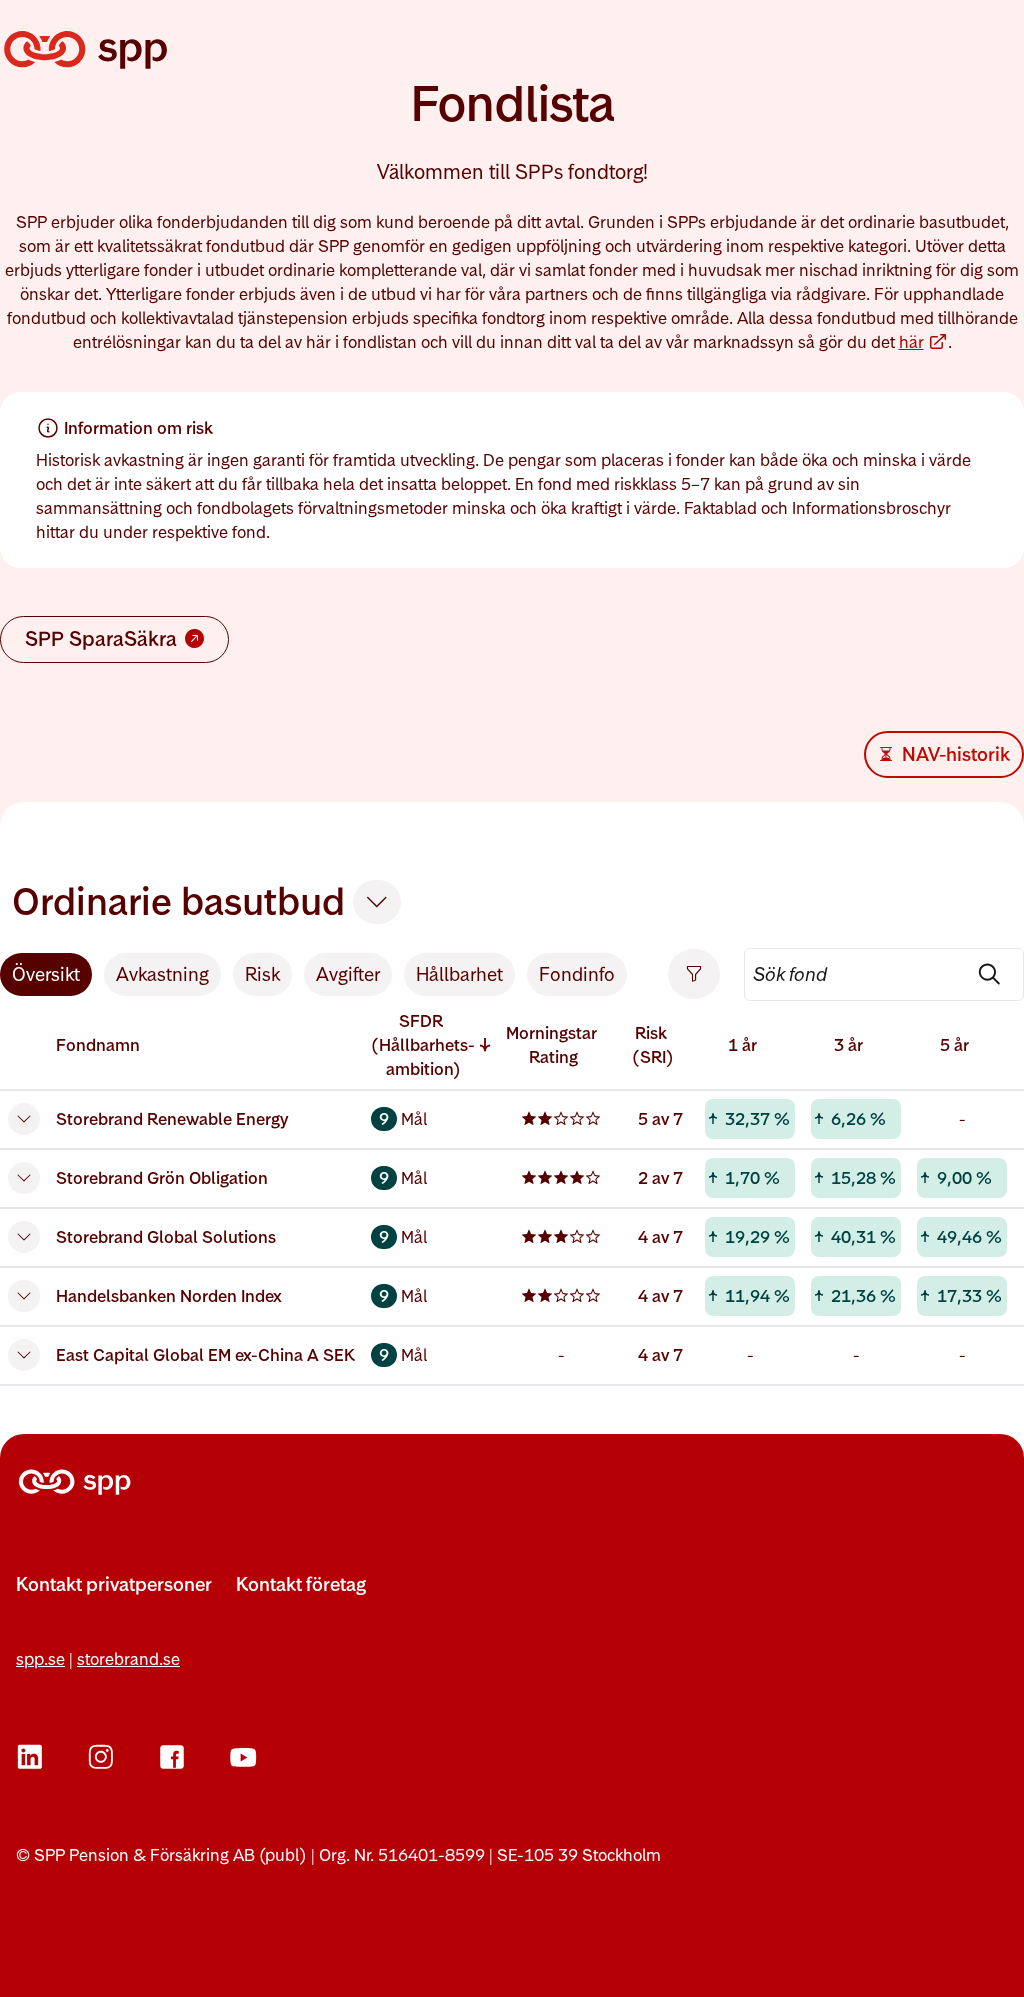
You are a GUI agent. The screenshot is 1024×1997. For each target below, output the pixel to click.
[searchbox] (884, 974)
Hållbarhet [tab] (459, 974)
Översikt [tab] (46, 974)
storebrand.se (128, 1659)
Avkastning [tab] (162, 974)
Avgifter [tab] (348, 974)
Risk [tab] (262, 974)
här (923, 342)
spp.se (40, 1659)
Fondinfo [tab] (577, 974)
